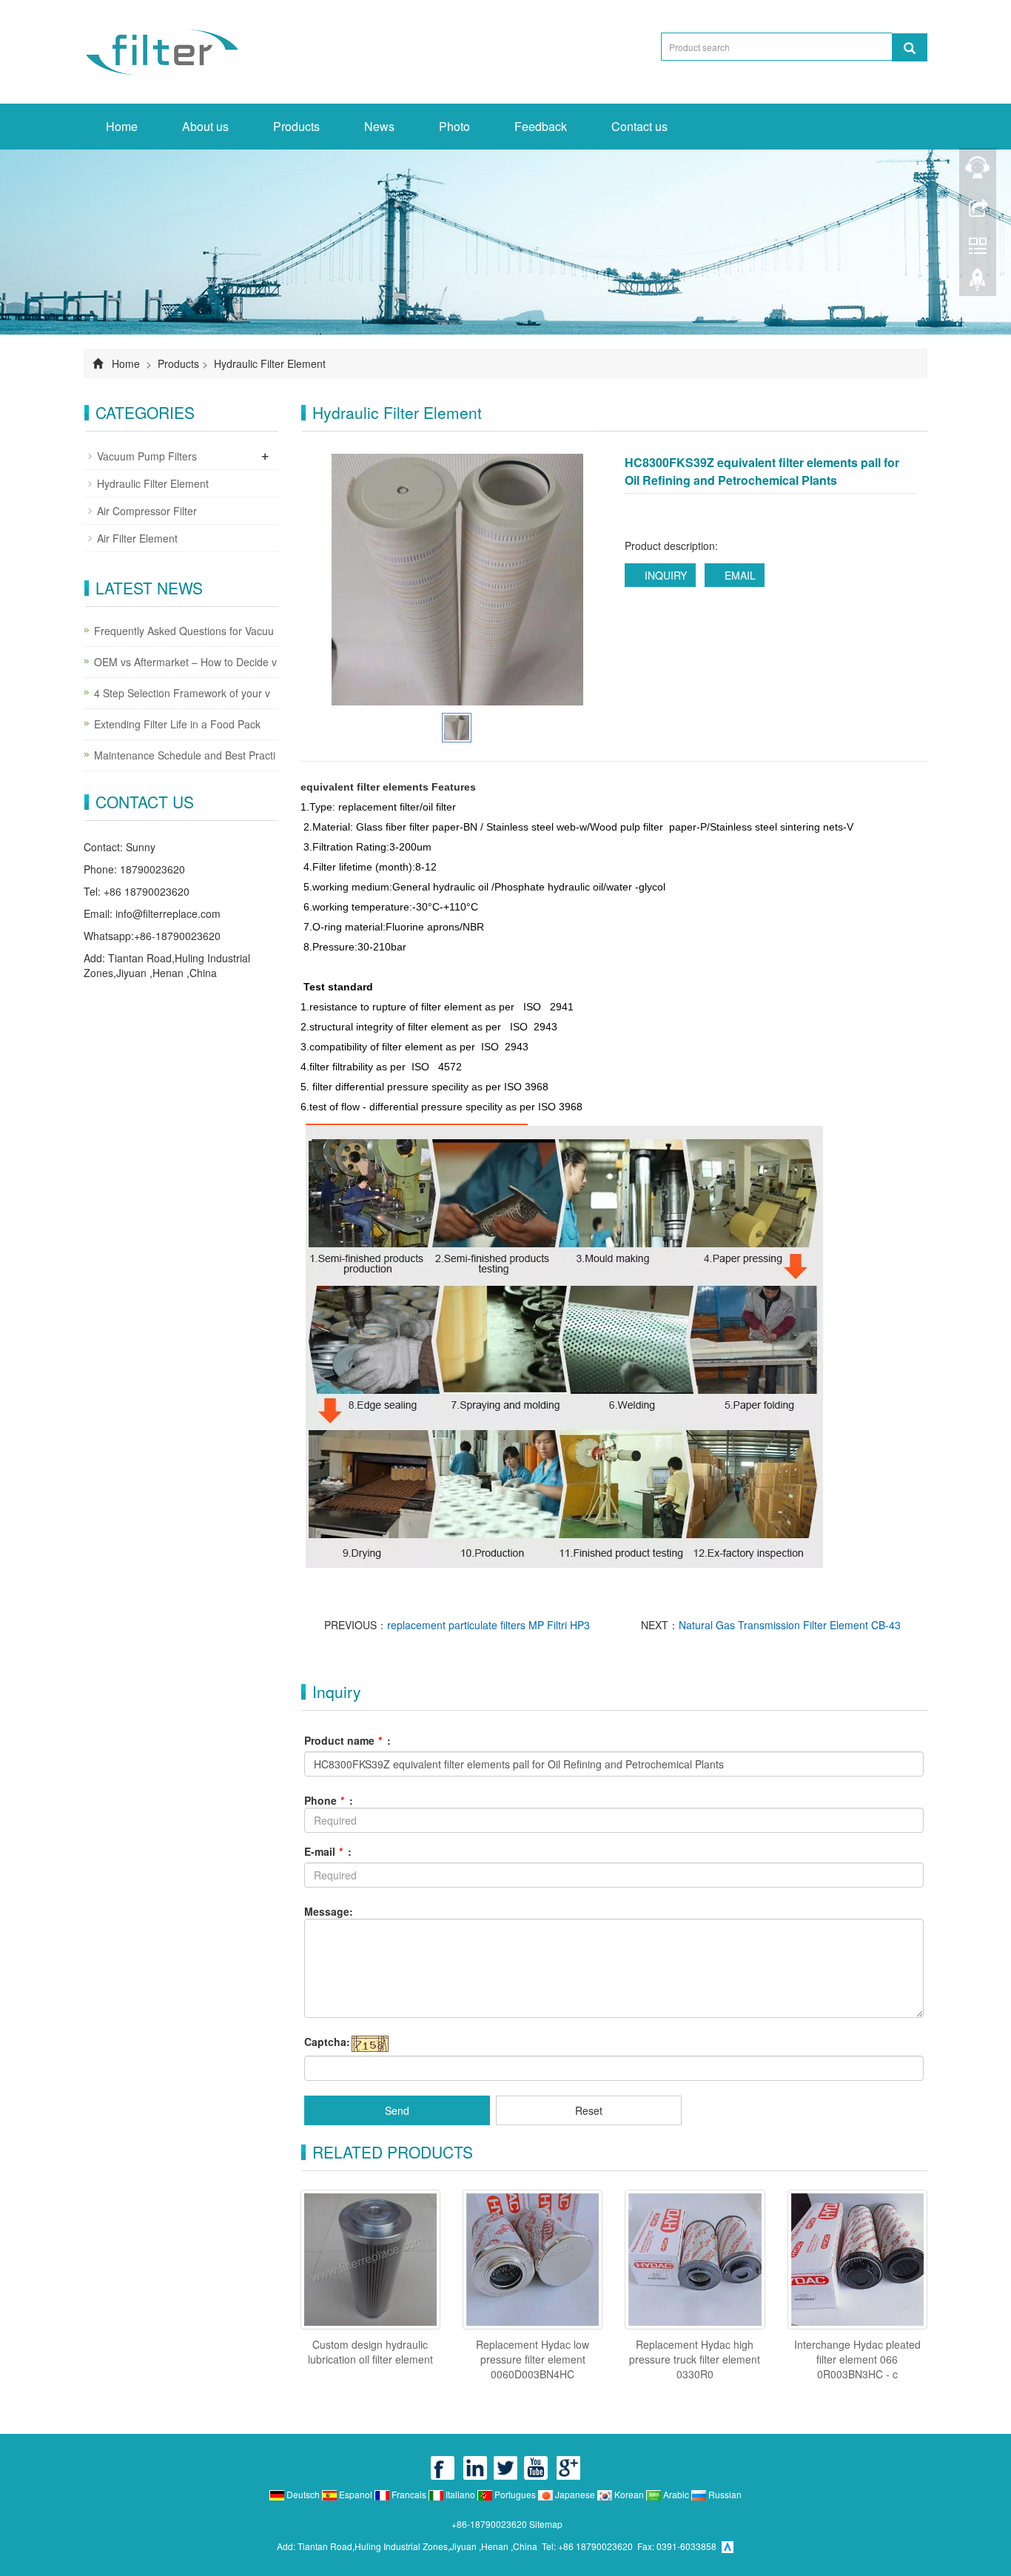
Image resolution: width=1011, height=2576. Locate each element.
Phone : (329, 1800)
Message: (329, 1911)
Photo (454, 126)
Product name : (347, 1740)
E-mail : (328, 1851)
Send (397, 2110)
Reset (589, 2110)
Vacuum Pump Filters (147, 456)
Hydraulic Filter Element (268, 363)
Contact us (639, 126)
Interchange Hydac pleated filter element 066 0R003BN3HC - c (857, 2359)
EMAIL (739, 575)
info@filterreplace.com (168, 913)
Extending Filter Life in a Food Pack (177, 724)
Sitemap (546, 2524)
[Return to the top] (978, 284)
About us (205, 126)
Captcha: (327, 2042)
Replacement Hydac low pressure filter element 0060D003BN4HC (533, 2359)
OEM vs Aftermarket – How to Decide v (185, 662)
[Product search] (910, 47)
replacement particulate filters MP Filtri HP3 (488, 1625)
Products (296, 126)
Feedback (541, 126)
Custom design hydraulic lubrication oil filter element (370, 2352)
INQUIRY (664, 575)
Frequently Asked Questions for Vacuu (184, 631)
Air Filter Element (137, 538)
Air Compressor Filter (147, 511)
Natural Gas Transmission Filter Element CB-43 (790, 1625)
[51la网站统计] (728, 2546)
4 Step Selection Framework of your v (182, 693)
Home (122, 126)
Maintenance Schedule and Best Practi (185, 755)
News (379, 126)
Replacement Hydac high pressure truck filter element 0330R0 (695, 2359)
